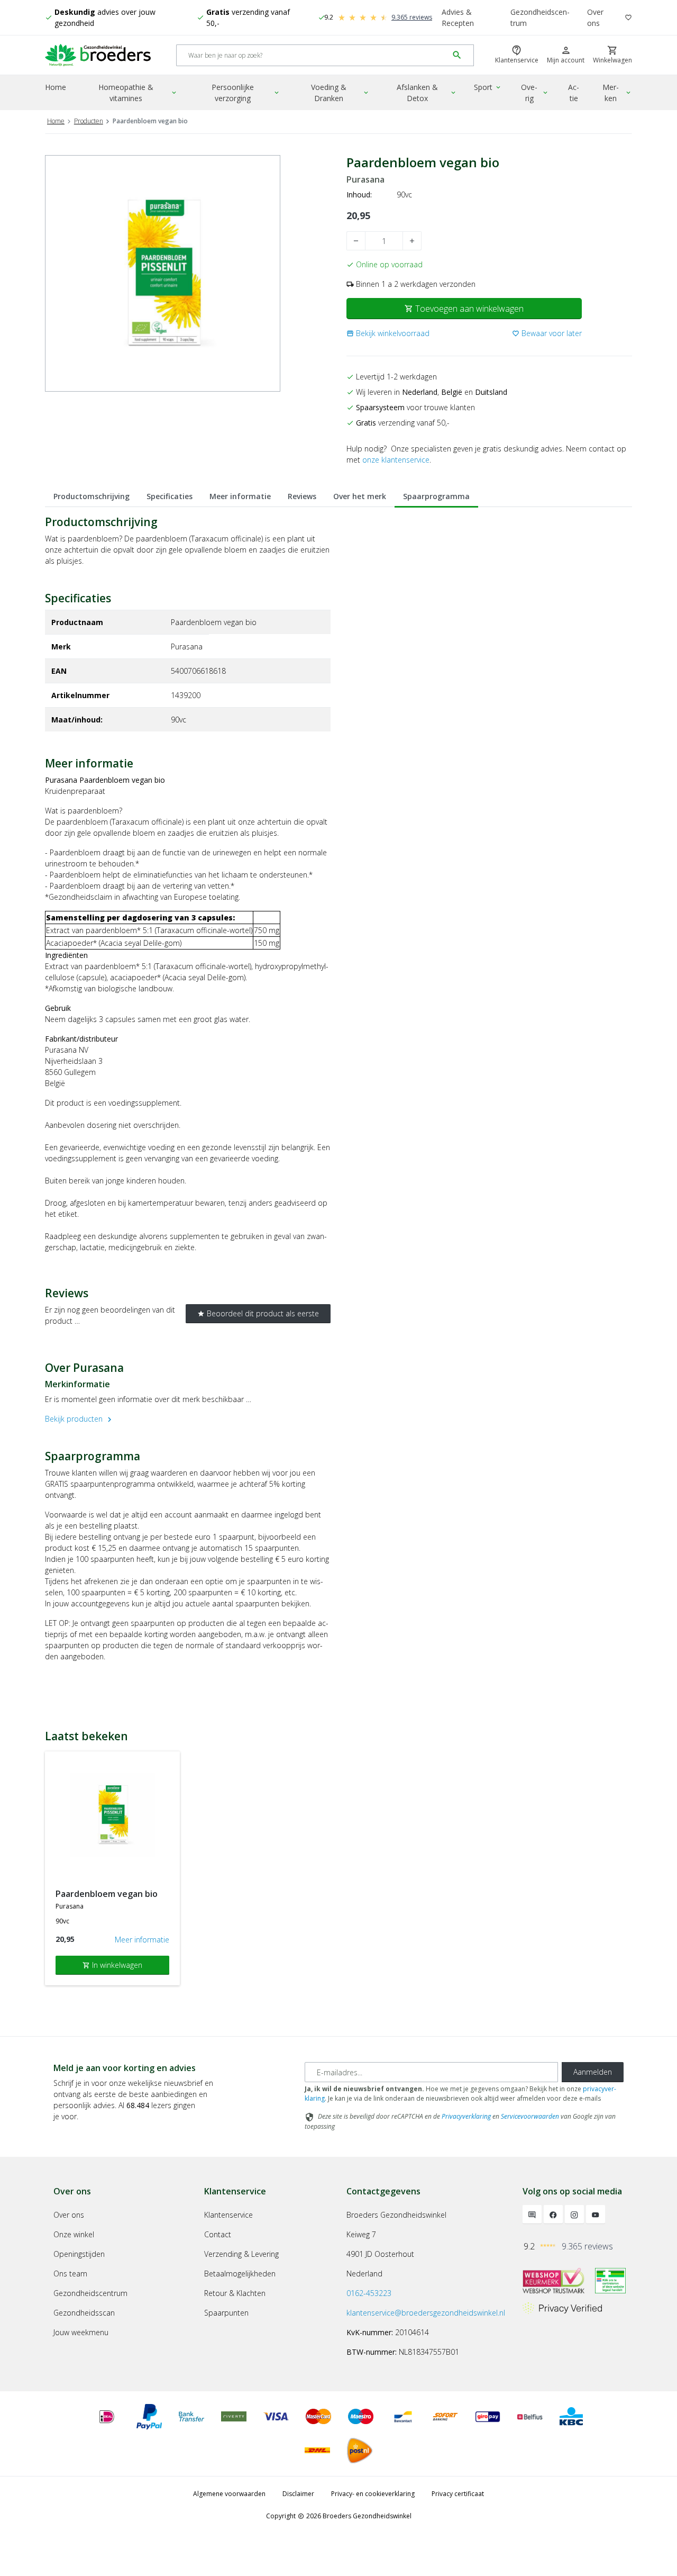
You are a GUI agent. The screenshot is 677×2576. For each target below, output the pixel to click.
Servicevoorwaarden (530, 2116)
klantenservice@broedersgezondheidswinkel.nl (426, 2313)
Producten (89, 121)
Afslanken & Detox (427, 93)
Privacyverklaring (466, 2116)
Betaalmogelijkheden (240, 2274)
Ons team (70, 2274)
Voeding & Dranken (340, 93)
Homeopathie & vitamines (138, 93)
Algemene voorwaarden (229, 2494)
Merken (617, 93)
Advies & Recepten (458, 17)
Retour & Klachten (235, 2293)
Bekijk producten (80, 1419)
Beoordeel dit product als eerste (258, 1313)
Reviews (302, 496)
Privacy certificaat (458, 2494)
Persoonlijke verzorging (246, 93)
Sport (488, 87)
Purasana (365, 180)
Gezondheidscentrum (540, 17)
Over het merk (360, 496)
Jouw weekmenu (81, 2332)
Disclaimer (298, 2494)
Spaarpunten (226, 2313)
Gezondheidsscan (84, 2313)
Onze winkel (74, 2234)
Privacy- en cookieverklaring (373, 2494)
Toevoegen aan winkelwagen (464, 309)
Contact (218, 2234)
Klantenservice (228, 2215)
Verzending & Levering (241, 2254)
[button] (388, 333)
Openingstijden (79, 2254)
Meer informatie (240, 496)
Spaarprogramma (436, 496)
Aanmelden (593, 2072)
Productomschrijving (92, 496)
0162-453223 (369, 2293)
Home (56, 87)
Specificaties (170, 496)
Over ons (595, 17)
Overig (535, 93)
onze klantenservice (396, 460)
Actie (574, 93)
